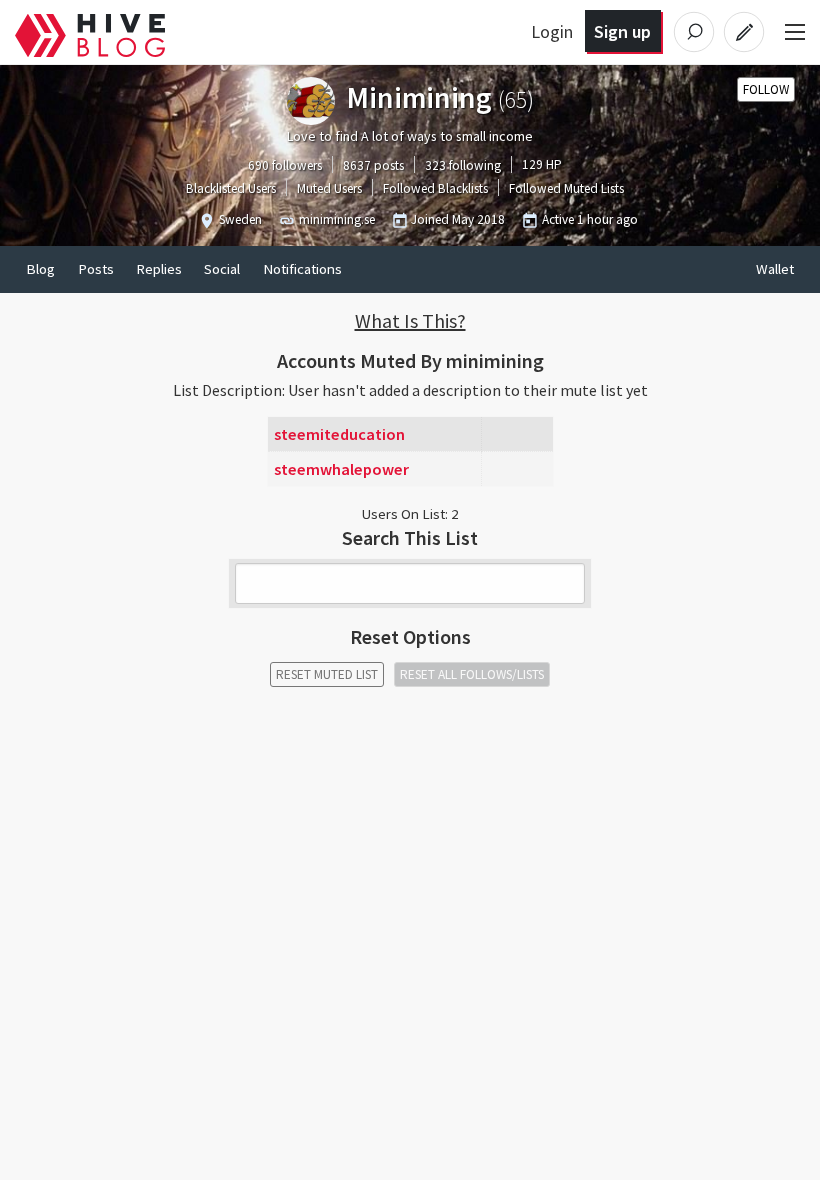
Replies (159, 269)
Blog (40, 269)
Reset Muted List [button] (327, 674)
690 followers (285, 165)
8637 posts (373, 165)
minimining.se (337, 219)
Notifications (302, 269)
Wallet (775, 269)
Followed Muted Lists (566, 188)
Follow (766, 89)
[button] (410, 321)
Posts (96, 269)
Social (222, 269)
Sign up (622, 31)
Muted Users (329, 188)
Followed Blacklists (435, 188)
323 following (463, 165)
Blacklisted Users (231, 188)
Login (552, 31)
